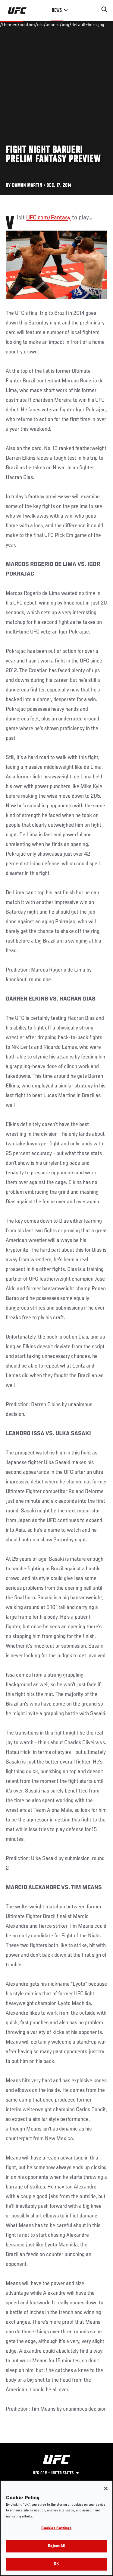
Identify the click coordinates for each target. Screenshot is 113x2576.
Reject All (56, 2546)
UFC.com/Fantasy (48, 218)
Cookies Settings (56, 2528)
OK (56, 2564)
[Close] (106, 2488)
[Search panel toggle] (104, 9)
